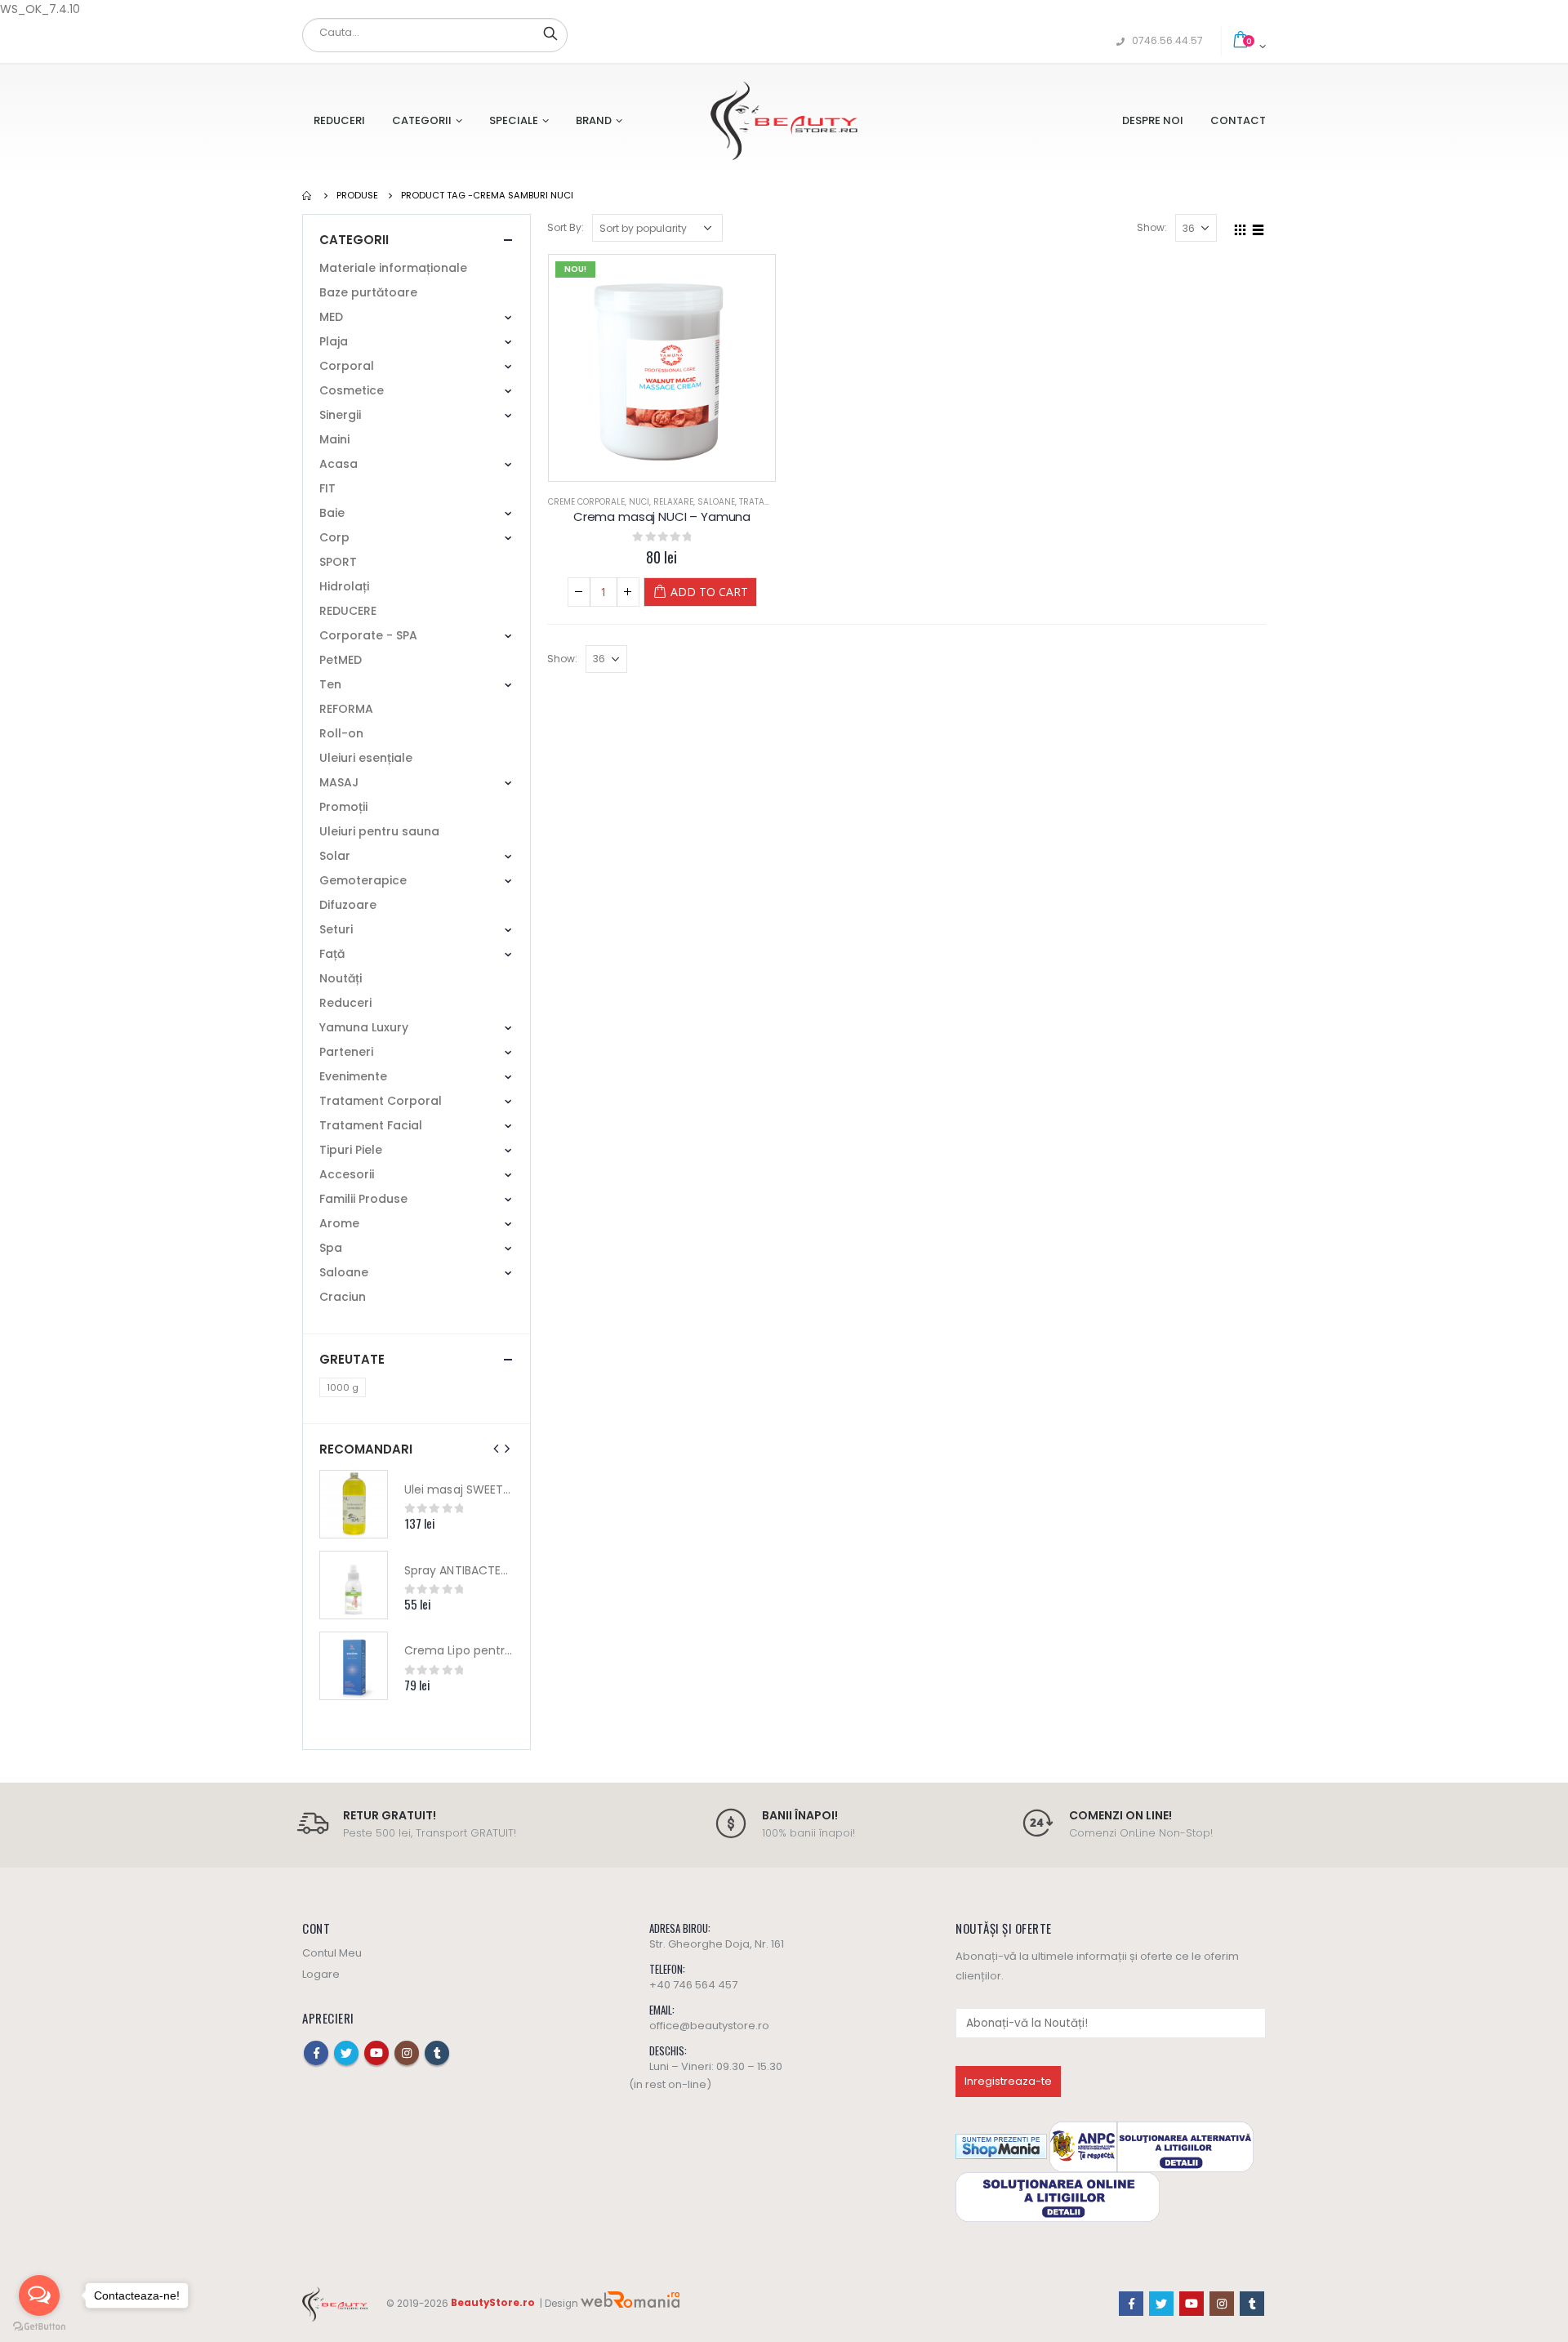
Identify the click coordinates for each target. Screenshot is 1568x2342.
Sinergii (340, 415)
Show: (1152, 227)
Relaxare (673, 502)
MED (331, 317)
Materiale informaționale (393, 268)
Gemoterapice (363, 880)
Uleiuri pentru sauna (379, 831)
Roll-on (341, 733)
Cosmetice (352, 390)
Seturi (336, 929)
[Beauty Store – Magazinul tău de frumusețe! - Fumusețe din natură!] (784, 120)
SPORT (338, 562)
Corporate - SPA (368, 635)
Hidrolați (344, 586)
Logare (321, 1974)
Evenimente (353, 1076)
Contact (1238, 120)
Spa (331, 1248)
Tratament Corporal (381, 1101)
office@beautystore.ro (709, 2026)
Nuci (639, 502)
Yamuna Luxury (364, 1027)
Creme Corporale (586, 502)
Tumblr (437, 2053)
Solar (335, 856)
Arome (339, 1223)
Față (332, 954)
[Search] (550, 33)
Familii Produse (363, 1199)
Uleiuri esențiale (366, 758)
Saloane (716, 502)
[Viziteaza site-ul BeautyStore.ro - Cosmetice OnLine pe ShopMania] (1001, 2146)
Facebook (316, 2053)
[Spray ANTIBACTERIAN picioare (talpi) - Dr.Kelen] (354, 1585)
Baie (332, 513)
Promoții (343, 807)
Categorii (422, 120)
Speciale (514, 120)
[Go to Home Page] (308, 195)
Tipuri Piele (351, 1150)
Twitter (346, 2053)
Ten (330, 684)
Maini (334, 439)
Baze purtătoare (368, 292)
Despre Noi (1153, 120)
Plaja (334, 341)
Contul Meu (332, 1953)
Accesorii (347, 1174)
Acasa (339, 464)
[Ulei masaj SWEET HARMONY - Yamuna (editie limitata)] (354, 1504)
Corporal (347, 366)
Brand (594, 120)
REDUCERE (348, 611)
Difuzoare (348, 905)
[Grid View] (1241, 227)
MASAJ (339, 782)
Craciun (343, 1297)
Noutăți (341, 978)
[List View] (1258, 227)
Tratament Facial (371, 1125)
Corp (334, 537)
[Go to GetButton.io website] (39, 2326)
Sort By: (566, 227)
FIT (327, 488)
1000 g (343, 1387)
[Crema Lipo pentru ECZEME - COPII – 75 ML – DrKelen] (354, 1666)
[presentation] (497, 1449)
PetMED (341, 660)
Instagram (407, 2053)
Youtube (376, 2053)
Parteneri (346, 1052)
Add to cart (709, 592)
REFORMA (346, 709)
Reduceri (339, 120)
